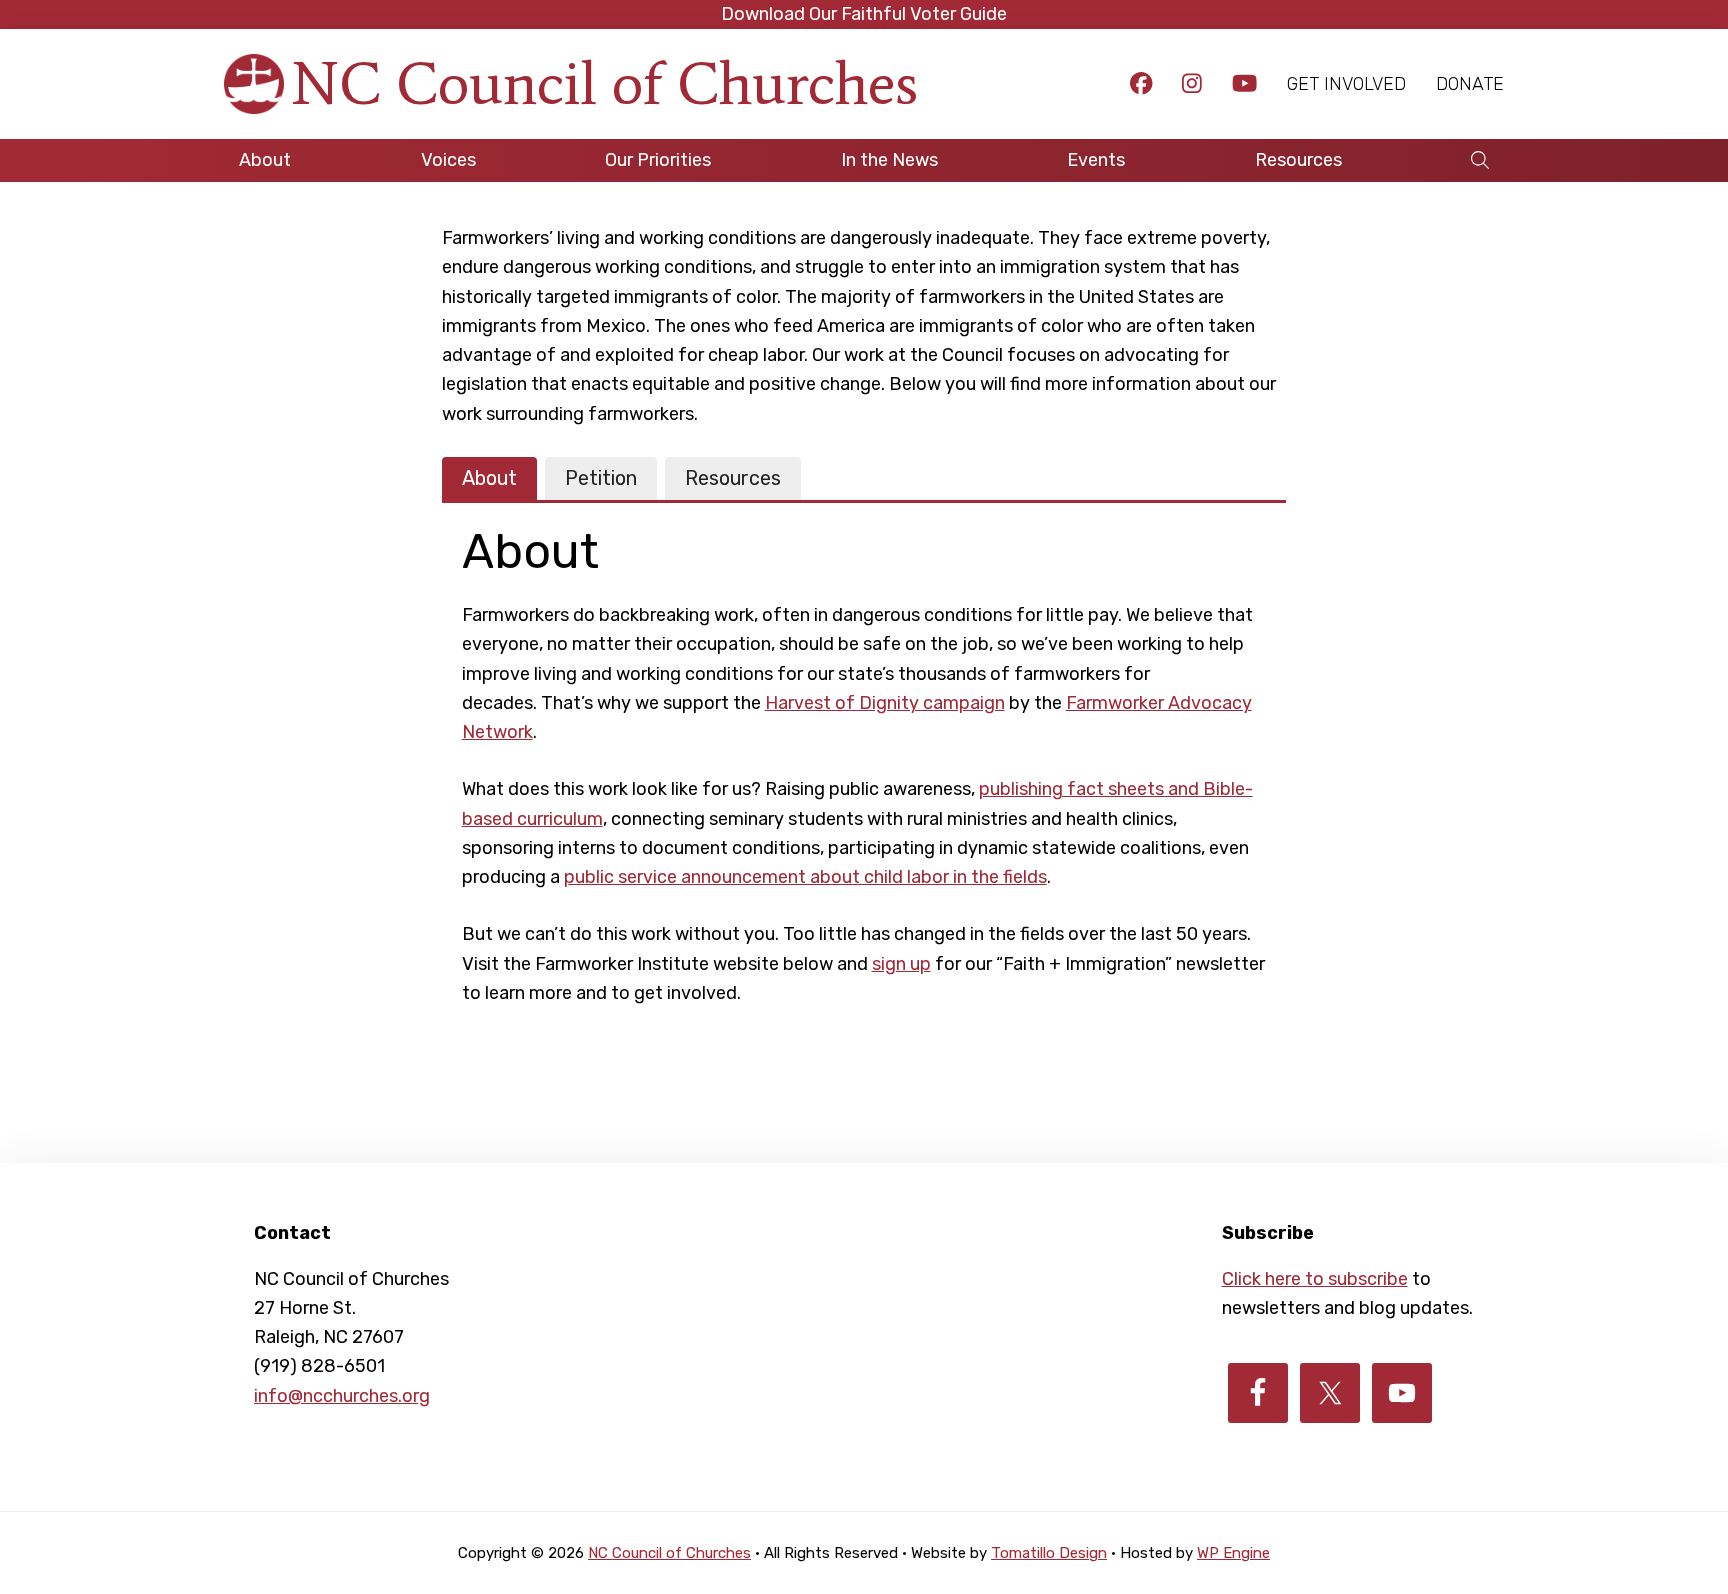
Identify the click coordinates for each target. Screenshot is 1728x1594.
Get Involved (1346, 84)
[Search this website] (1480, 160)
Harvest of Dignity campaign (885, 703)
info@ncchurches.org (342, 1396)
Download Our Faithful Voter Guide (864, 14)
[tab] (489, 479)
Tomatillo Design (1049, 1553)
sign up (901, 964)
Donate (1470, 84)
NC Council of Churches (605, 83)
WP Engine (1233, 1553)
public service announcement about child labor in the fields (805, 877)
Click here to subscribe (1315, 1279)
